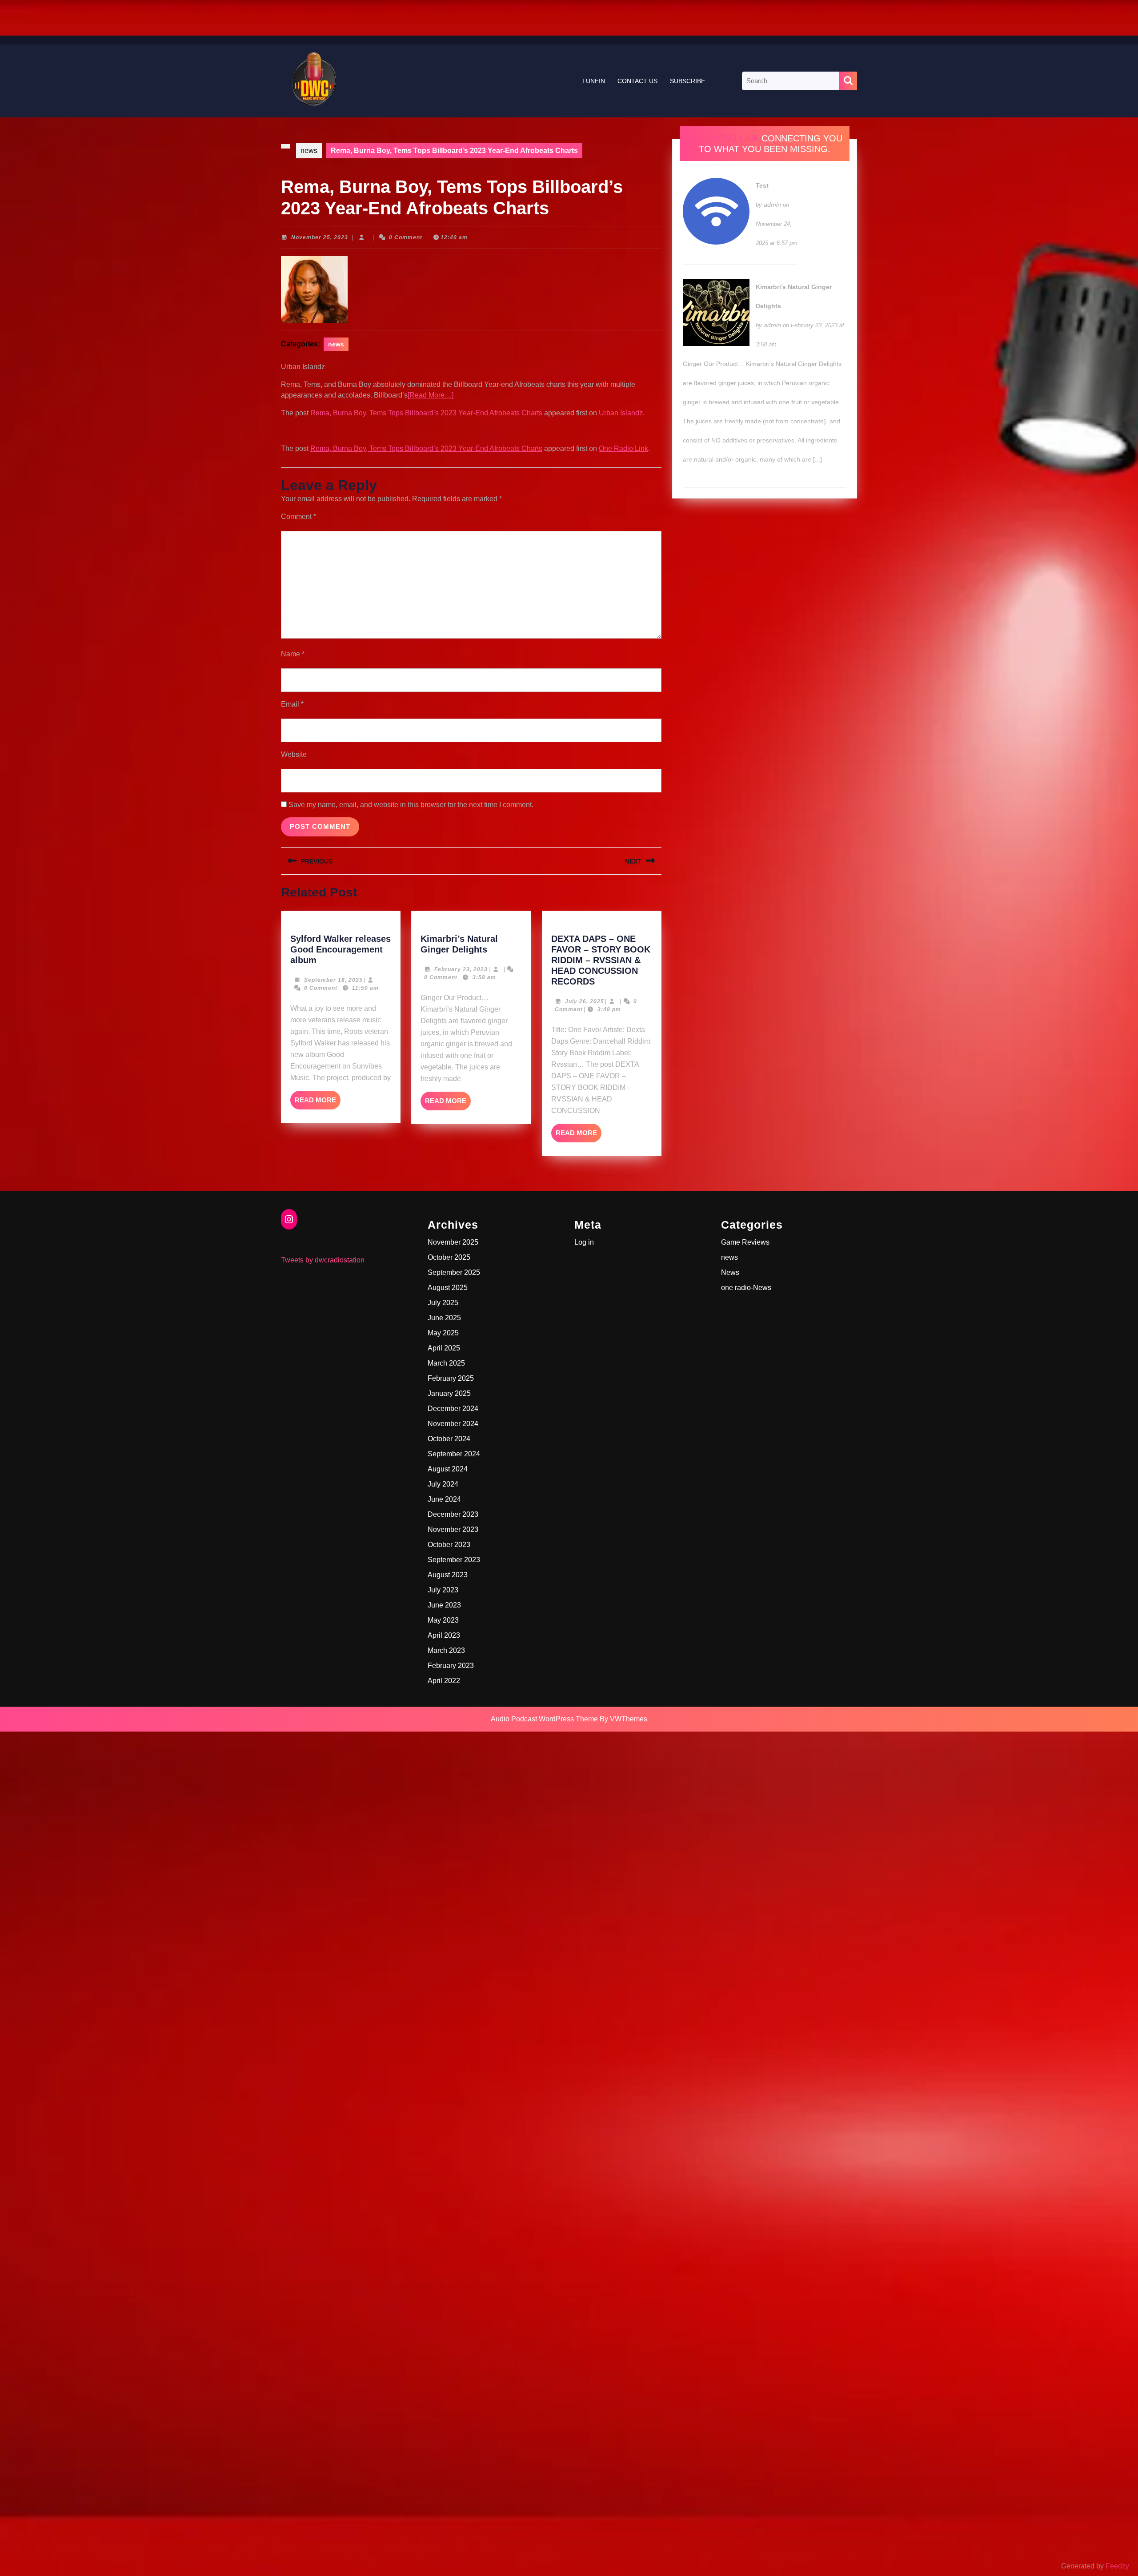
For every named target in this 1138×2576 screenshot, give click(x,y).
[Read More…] (431, 395)
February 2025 (451, 1378)
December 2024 (453, 1409)
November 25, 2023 (320, 237)
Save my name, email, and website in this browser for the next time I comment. (411, 805)
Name (293, 654)
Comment (299, 516)
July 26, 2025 (585, 1001)
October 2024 (449, 1439)
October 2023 (449, 1545)
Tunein (593, 81)
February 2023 (451, 1666)
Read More (318, 1103)
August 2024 (448, 1469)
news (309, 151)
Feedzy (1117, 2566)
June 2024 (444, 1499)
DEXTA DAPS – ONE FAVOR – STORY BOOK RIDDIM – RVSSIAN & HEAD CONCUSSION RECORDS (601, 960)
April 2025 (444, 1348)
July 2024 (443, 1484)
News (730, 1272)
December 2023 (453, 1514)
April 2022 (444, 1681)
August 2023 (448, 1575)
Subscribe (687, 81)
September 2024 (454, 1454)
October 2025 (449, 1257)
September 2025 (454, 1272)
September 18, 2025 (333, 980)
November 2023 (453, 1529)
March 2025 (446, 1363)
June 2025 (444, 1318)
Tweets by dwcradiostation (323, 1260)
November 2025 (453, 1242)
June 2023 (444, 1605)
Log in (584, 1242)
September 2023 (454, 1560)
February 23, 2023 (461, 969)
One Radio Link (623, 448)
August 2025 (448, 1288)
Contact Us (637, 81)
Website (294, 754)
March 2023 (446, 1650)
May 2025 (443, 1333)
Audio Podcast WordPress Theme (544, 1719)
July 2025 (443, 1303)
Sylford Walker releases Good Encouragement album (341, 949)
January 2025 (449, 1393)
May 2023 (443, 1620)
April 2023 (444, 1635)
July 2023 (443, 1590)
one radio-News (746, 1288)
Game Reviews (745, 1242)
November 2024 (453, 1424)
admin (772, 205)
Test (762, 185)
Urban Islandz (621, 413)
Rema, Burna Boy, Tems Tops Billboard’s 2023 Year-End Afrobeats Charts (426, 413)
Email (292, 704)
